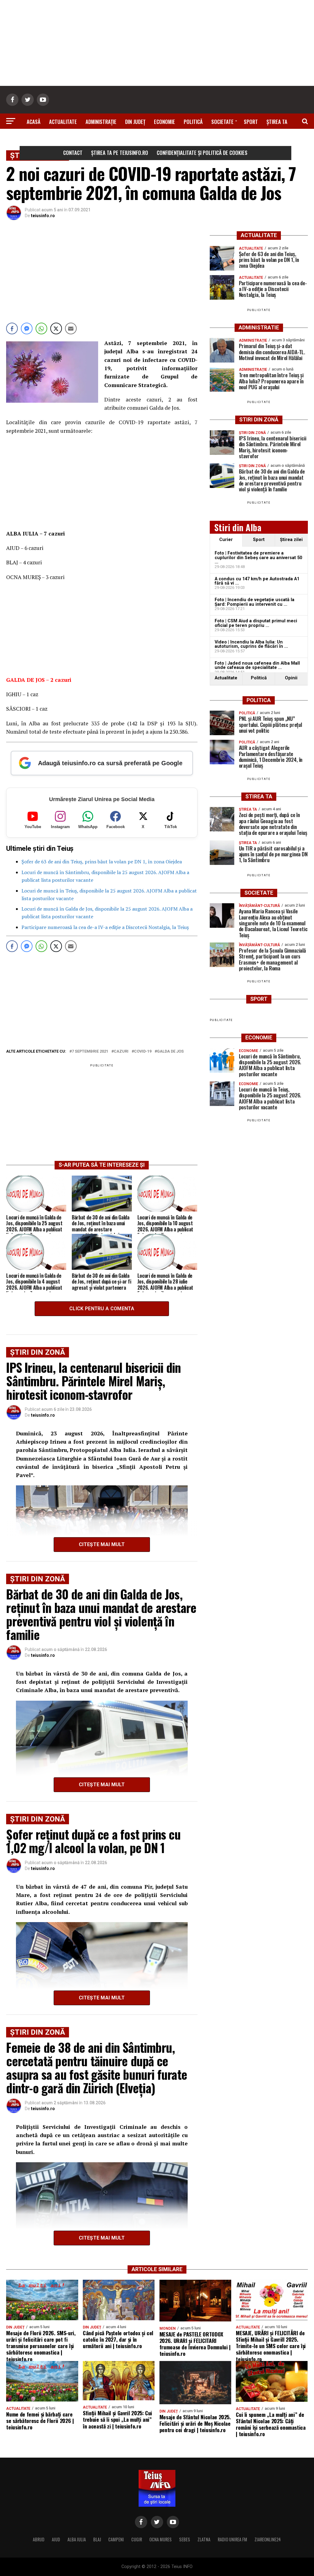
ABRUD (39, 2539)
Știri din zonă (157, 139)
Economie (165, 122)
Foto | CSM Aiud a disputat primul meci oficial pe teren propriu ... (256, 623)
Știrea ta (277, 122)
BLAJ (97, 2539)
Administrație (101, 122)
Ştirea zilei (291, 540)
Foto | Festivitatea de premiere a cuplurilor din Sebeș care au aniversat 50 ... (258, 558)
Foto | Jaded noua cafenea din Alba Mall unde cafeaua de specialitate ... (257, 665)
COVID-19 (143, 1052)
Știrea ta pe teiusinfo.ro (120, 153)
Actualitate (63, 122)
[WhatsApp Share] (41, 328)
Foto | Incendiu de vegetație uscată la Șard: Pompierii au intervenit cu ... (255, 602)
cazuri (121, 1052)
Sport (251, 122)
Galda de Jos (170, 1052)
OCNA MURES (161, 2539)
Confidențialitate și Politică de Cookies (202, 153)
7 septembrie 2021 (90, 1052)
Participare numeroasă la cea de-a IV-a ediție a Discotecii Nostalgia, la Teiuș (105, 927)
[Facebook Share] (12, 328)
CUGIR (137, 2539)
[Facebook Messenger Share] (27, 328)
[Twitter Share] (56, 328)
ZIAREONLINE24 (268, 2539)
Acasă (34, 122)
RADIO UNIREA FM (232, 2539)
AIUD (56, 2539)
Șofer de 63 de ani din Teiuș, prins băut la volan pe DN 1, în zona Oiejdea (102, 862)
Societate (222, 122)
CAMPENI (116, 2539)
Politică (193, 122)
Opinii (291, 678)
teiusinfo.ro (43, 216)
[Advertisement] (157, 43)
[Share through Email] (71, 328)
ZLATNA (204, 2539)
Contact (73, 153)
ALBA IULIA (77, 2539)
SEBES (185, 2539)
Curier (226, 540)
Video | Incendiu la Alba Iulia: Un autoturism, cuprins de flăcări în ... (251, 644)
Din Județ (135, 122)
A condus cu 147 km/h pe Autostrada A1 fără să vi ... (257, 581)
